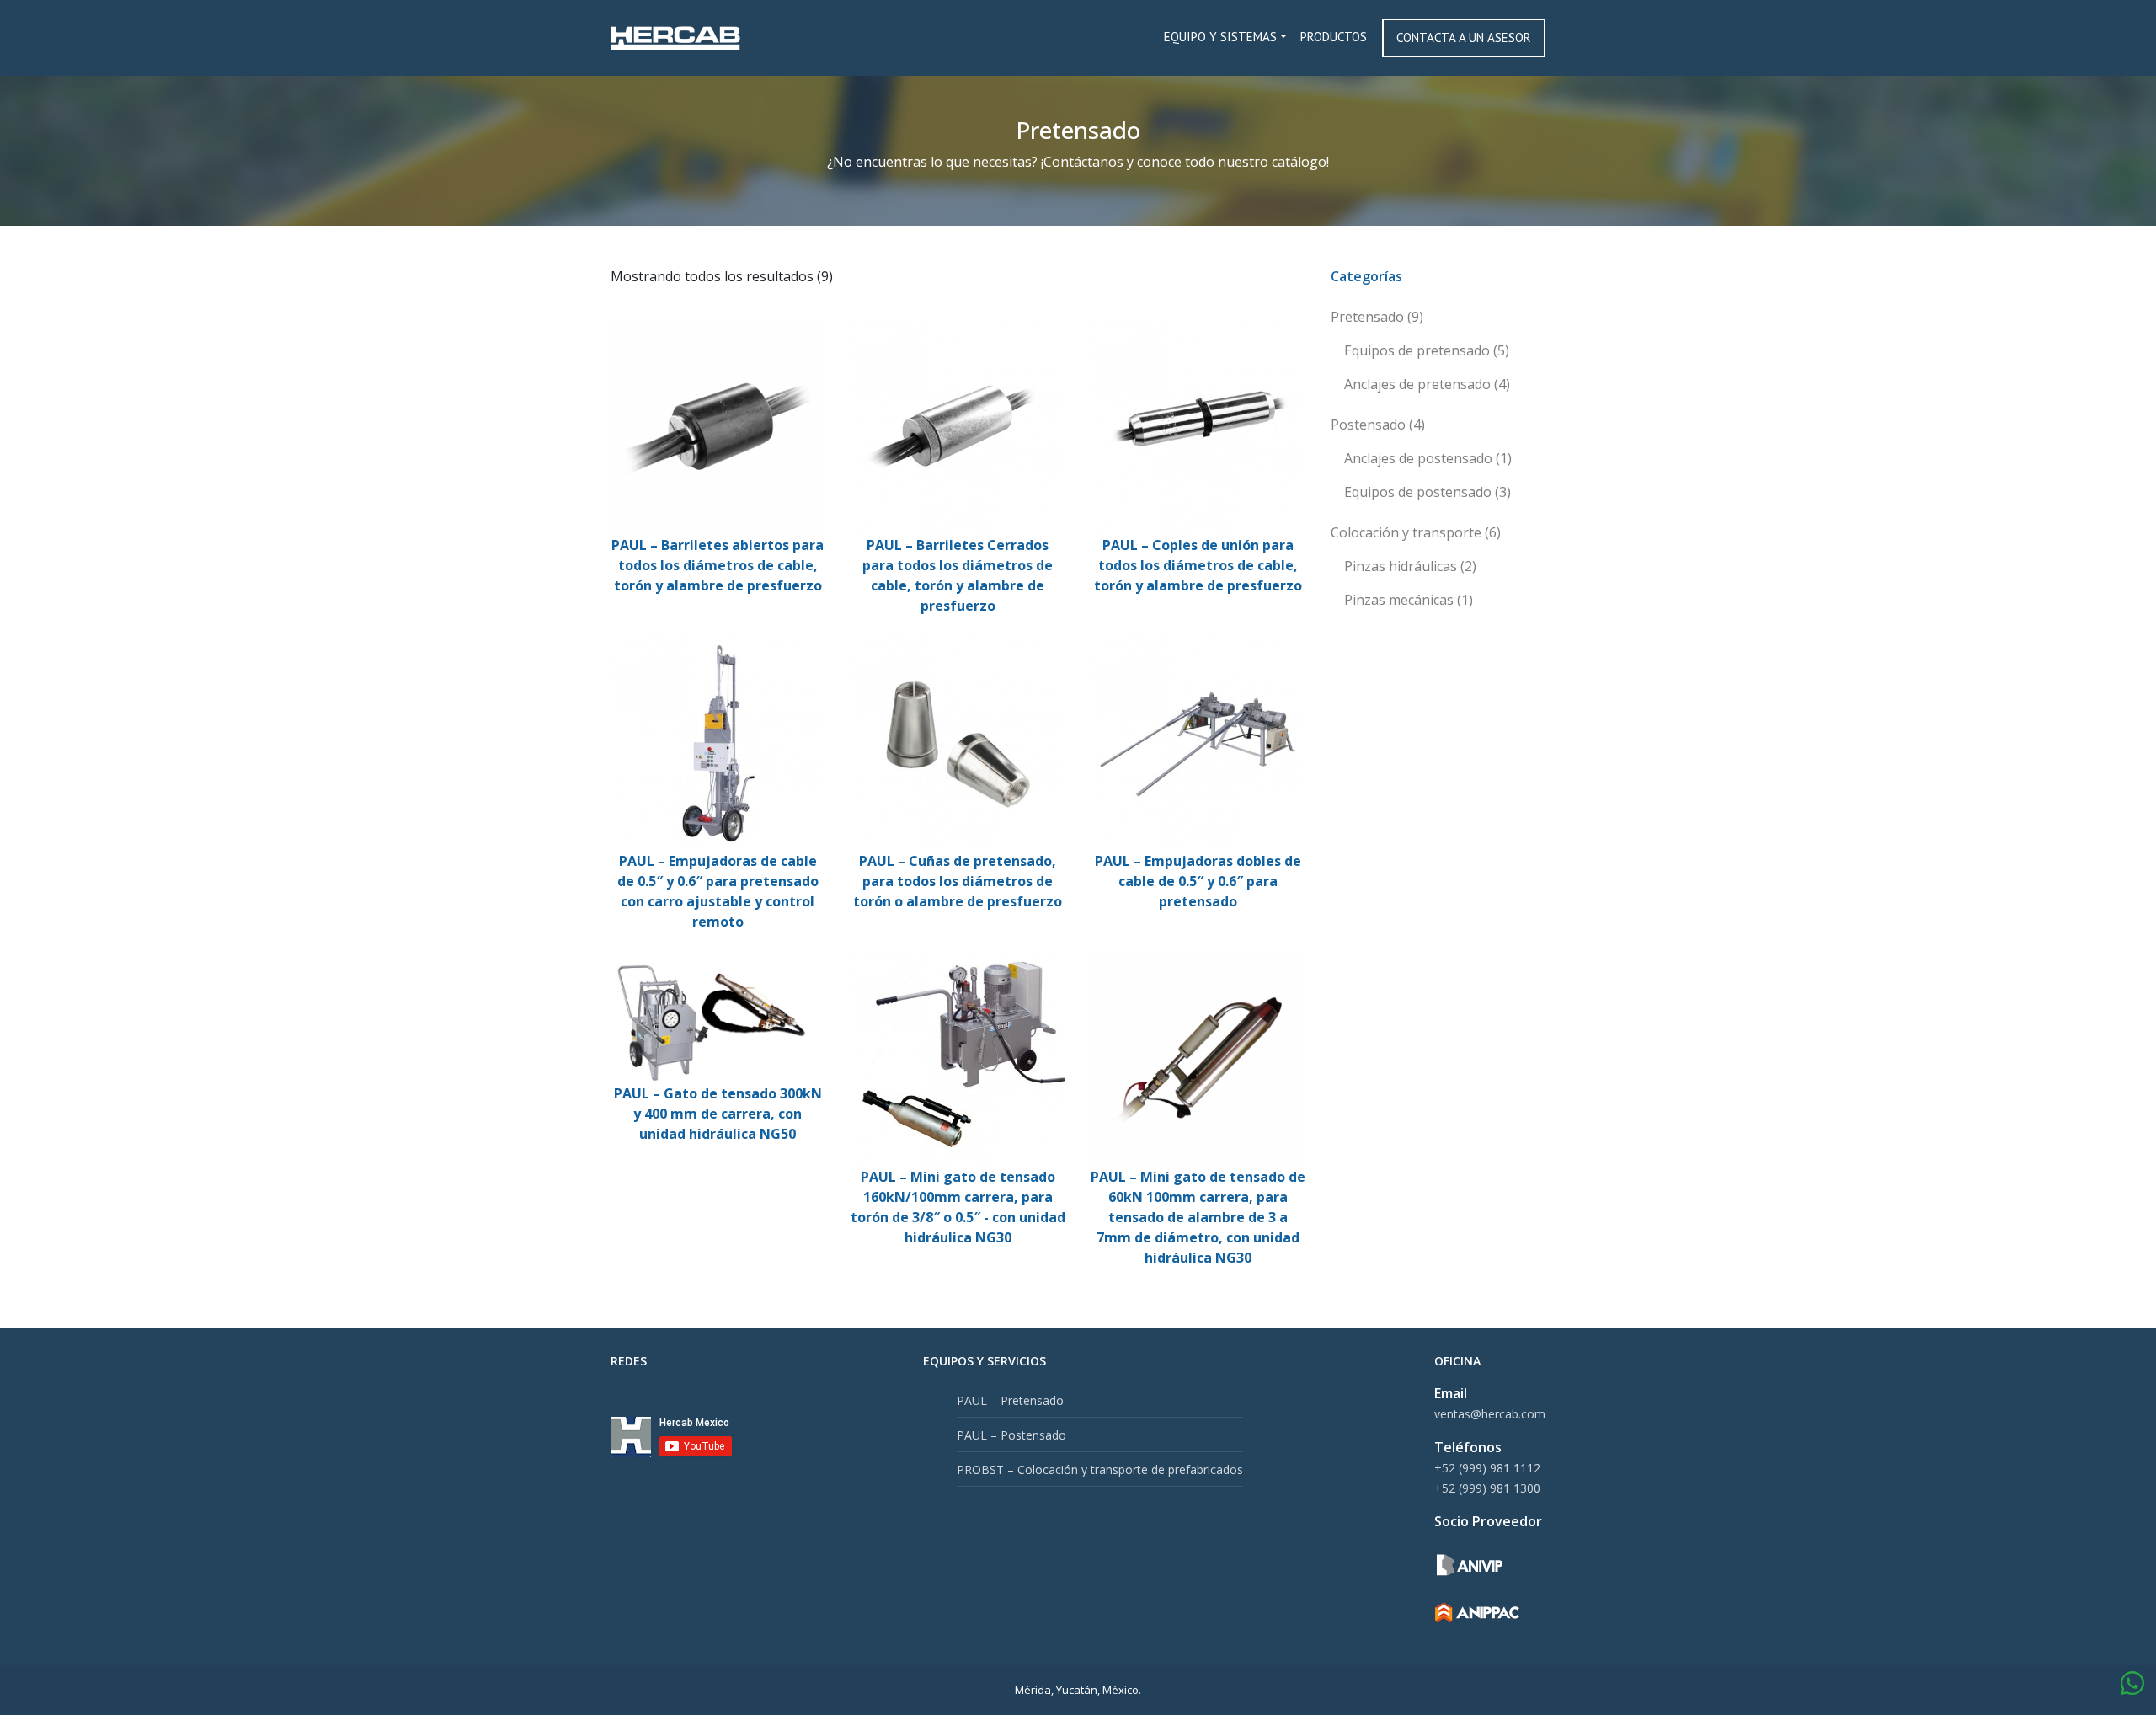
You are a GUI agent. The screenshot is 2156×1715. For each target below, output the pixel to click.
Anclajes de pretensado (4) (1427, 384)
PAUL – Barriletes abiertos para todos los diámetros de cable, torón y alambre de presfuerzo (718, 565)
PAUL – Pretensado (1010, 1400)
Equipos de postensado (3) (1428, 492)
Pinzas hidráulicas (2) (1410, 566)
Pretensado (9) (1377, 317)
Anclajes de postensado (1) (1428, 458)
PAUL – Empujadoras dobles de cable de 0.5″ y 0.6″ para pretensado (1198, 881)
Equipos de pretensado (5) (1427, 350)
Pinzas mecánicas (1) (1409, 600)
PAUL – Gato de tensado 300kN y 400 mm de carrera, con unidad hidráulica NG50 (718, 1114)
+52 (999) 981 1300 (1487, 1488)
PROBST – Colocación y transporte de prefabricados (1100, 1469)
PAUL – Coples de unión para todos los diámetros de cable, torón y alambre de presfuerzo (1198, 565)
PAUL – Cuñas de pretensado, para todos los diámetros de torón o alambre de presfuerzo (958, 881)
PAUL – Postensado (1011, 1435)
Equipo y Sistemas (1220, 37)
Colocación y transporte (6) (1416, 532)
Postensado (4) (1378, 425)
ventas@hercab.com (1490, 1414)
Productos (1334, 37)
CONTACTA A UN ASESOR (1464, 37)
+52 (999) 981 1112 (1487, 1468)
